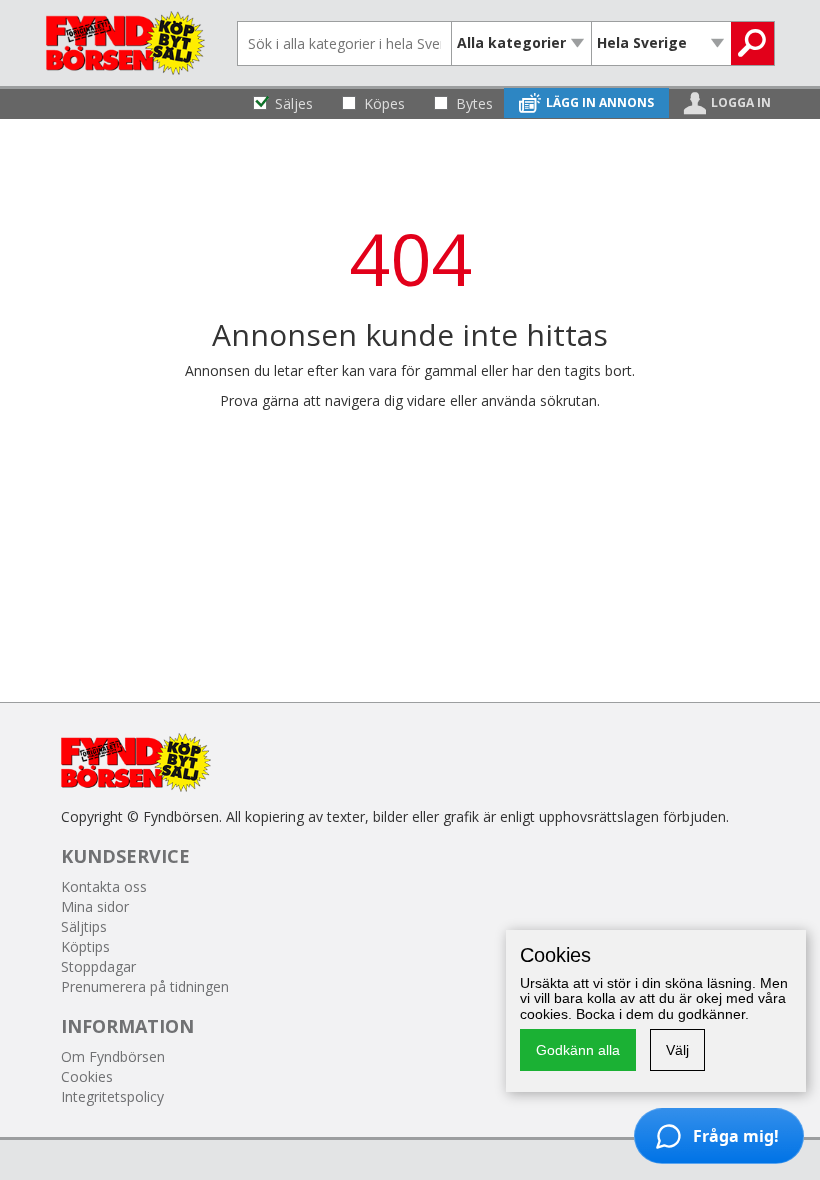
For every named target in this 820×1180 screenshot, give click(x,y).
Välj (677, 1050)
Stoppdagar (98, 966)
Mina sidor (95, 906)
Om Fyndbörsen (113, 1056)
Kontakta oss (104, 886)
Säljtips (84, 926)
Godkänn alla (578, 1050)
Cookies (87, 1076)
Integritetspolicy (112, 1096)
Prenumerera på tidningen (145, 986)
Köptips (85, 946)
